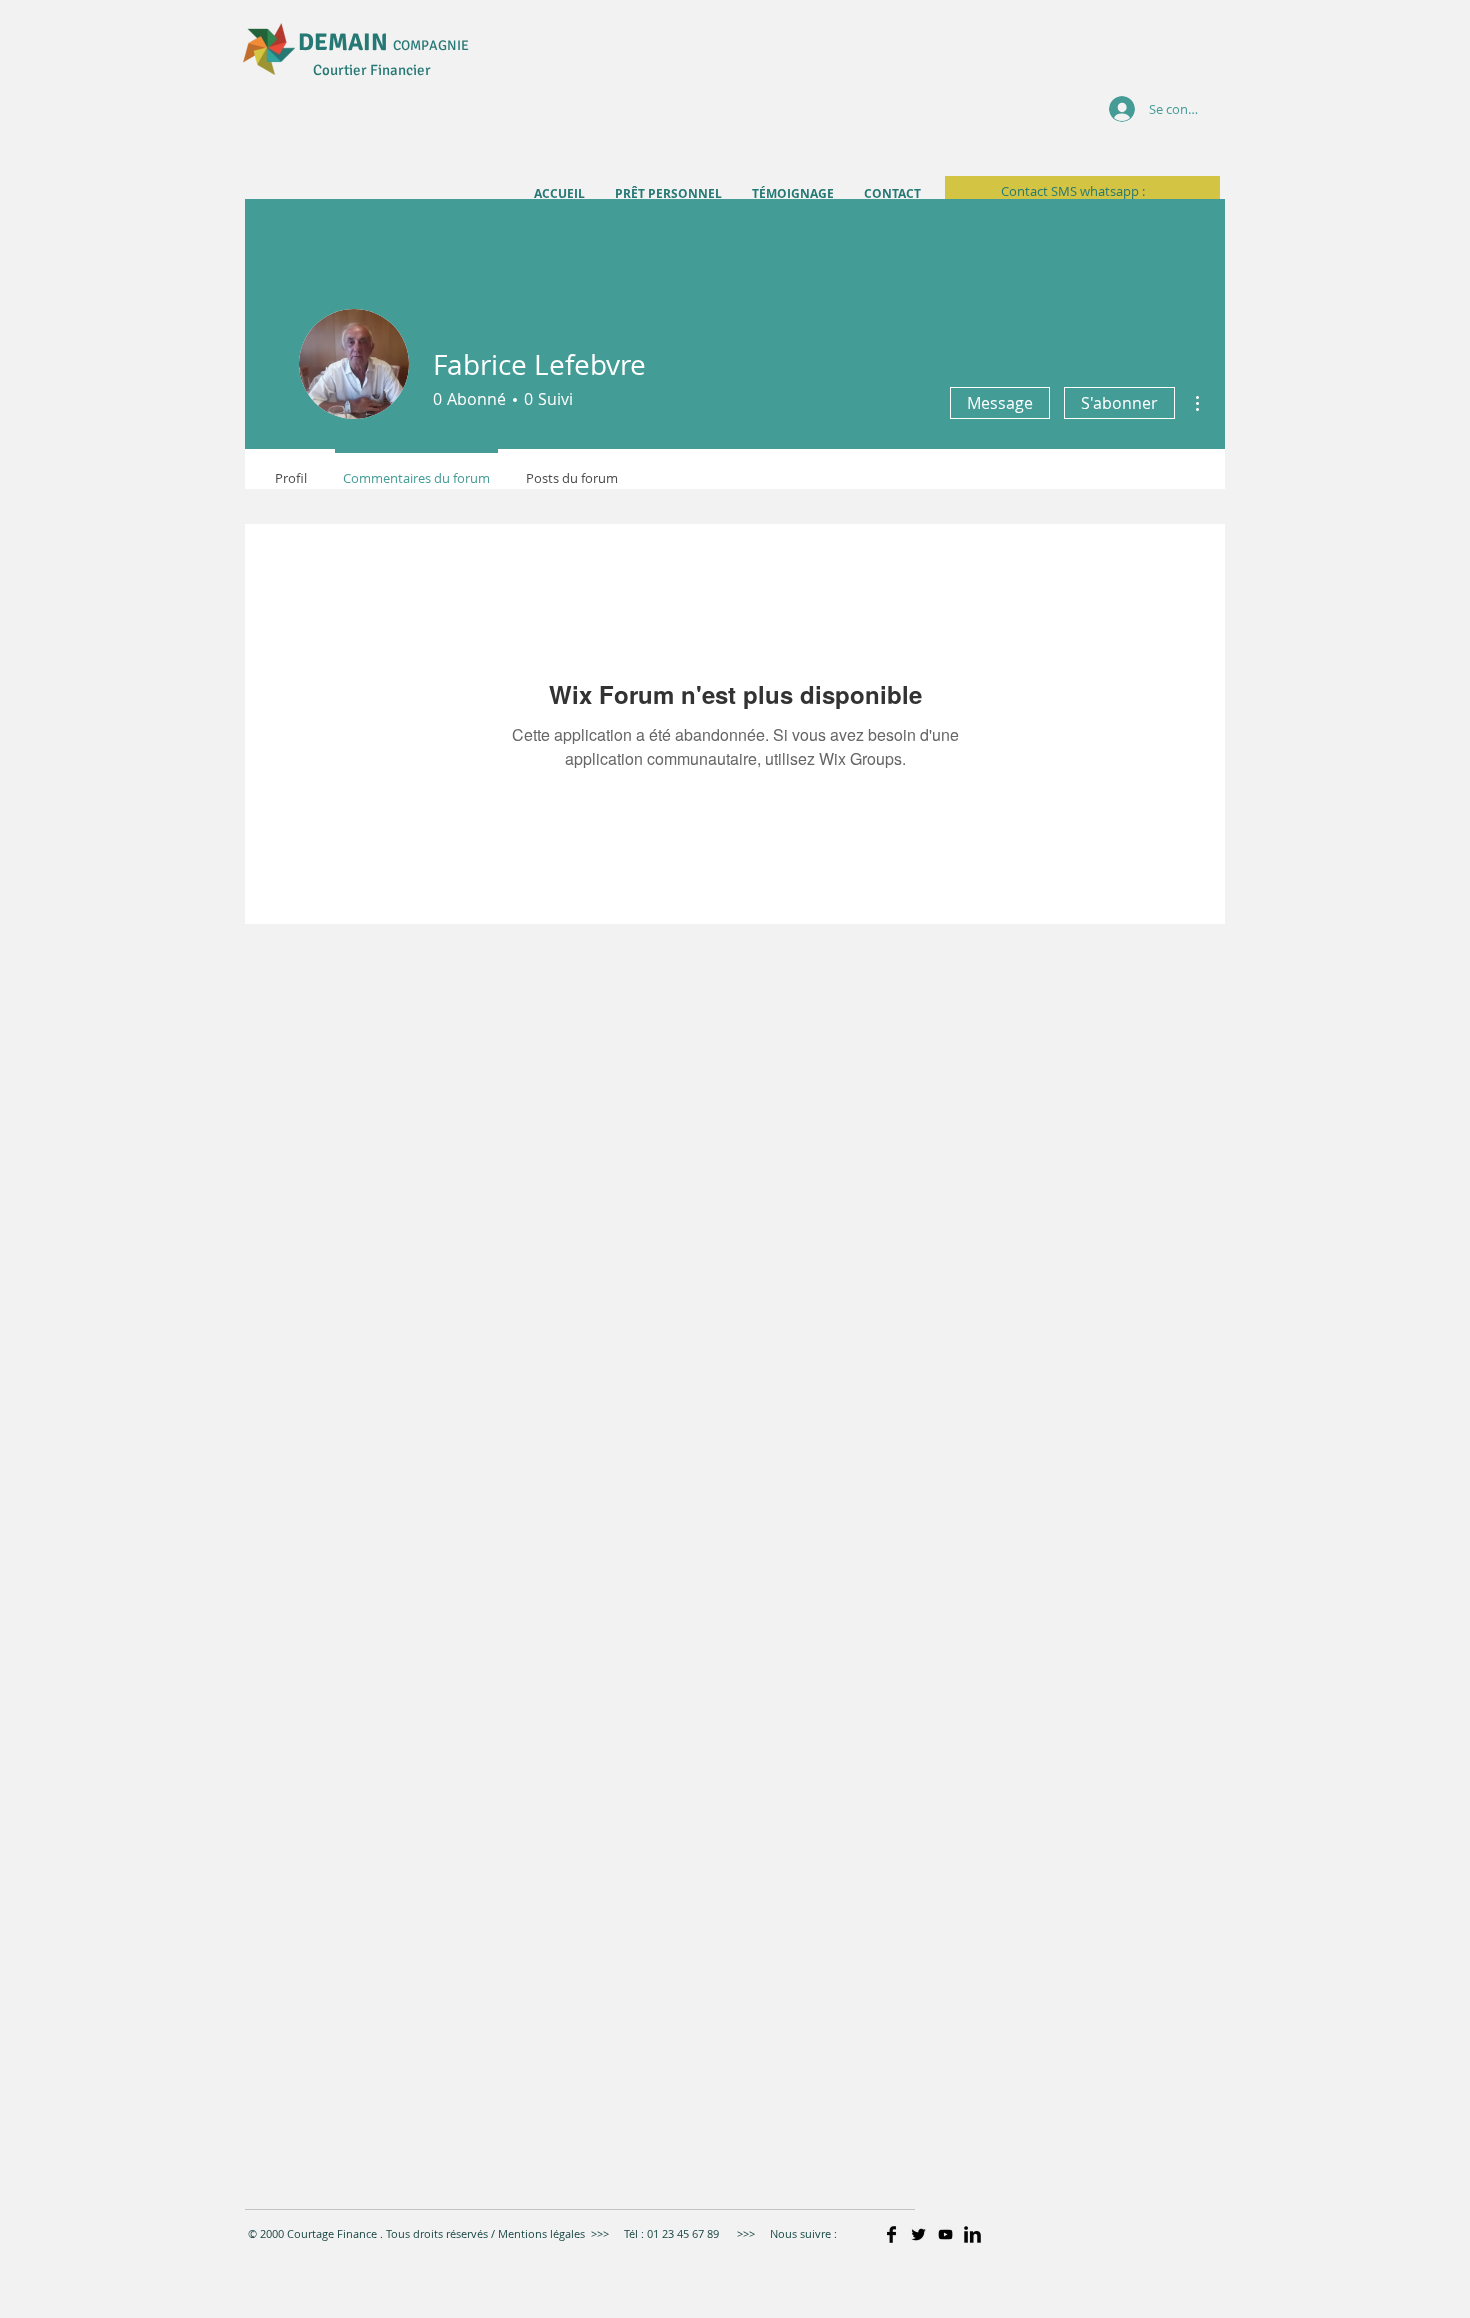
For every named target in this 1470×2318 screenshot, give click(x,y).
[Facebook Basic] (891, 2234)
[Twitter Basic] (918, 2234)
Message (1000, 403)
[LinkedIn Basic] (972, 2234)
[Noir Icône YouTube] (945, 2234)
